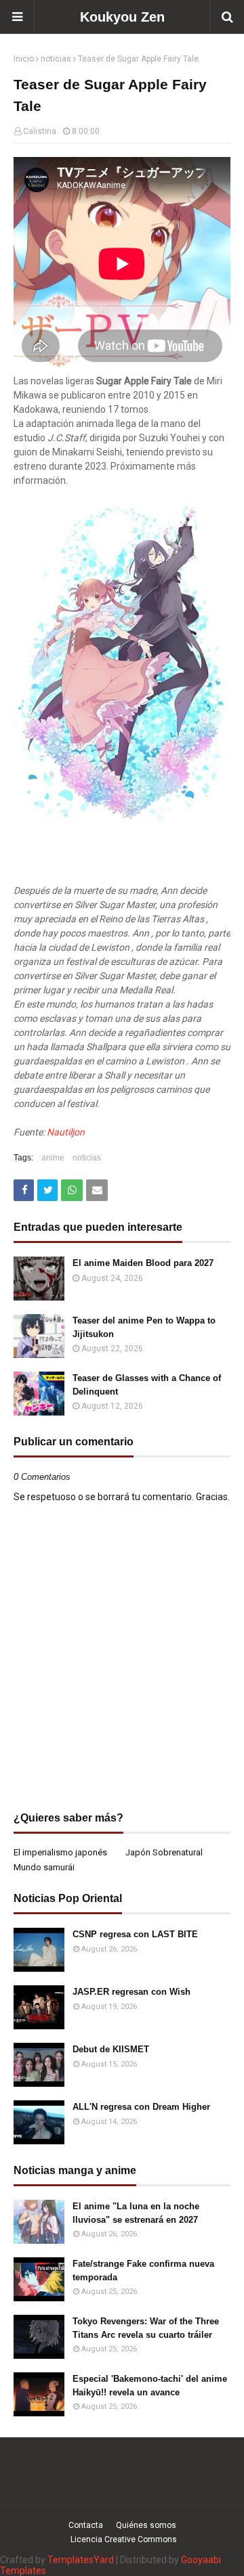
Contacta (86, 2525)
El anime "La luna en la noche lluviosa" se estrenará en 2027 (136, 2213)
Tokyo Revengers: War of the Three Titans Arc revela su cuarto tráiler (146, 2328)
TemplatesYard (81, 2560)
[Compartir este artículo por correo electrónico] (97, 1190)
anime (53, 1158)
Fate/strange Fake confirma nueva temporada (143, 2270)
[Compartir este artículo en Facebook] (24, 1190)
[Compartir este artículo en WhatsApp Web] (72, 1190)
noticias (56, 59)
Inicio (24, 59)
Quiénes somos (146, 2525)
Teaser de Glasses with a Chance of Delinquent (147, 1385)
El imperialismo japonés (60, 1852)
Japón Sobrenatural (164, 1852)
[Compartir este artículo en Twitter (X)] (47, 1190)
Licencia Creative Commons (124, 2539)
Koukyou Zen (122, 17)
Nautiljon (66, 1132)
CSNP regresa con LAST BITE (135, 1934)
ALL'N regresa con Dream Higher (141, 2107)
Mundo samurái (44, 1867)
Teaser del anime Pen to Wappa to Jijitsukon (144, 1327)
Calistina (40, 131)
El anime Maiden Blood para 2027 (143, 1263)
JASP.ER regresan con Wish (131, 1992)
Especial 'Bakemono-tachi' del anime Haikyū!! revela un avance (150, 2386)
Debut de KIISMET (111, 2049)
